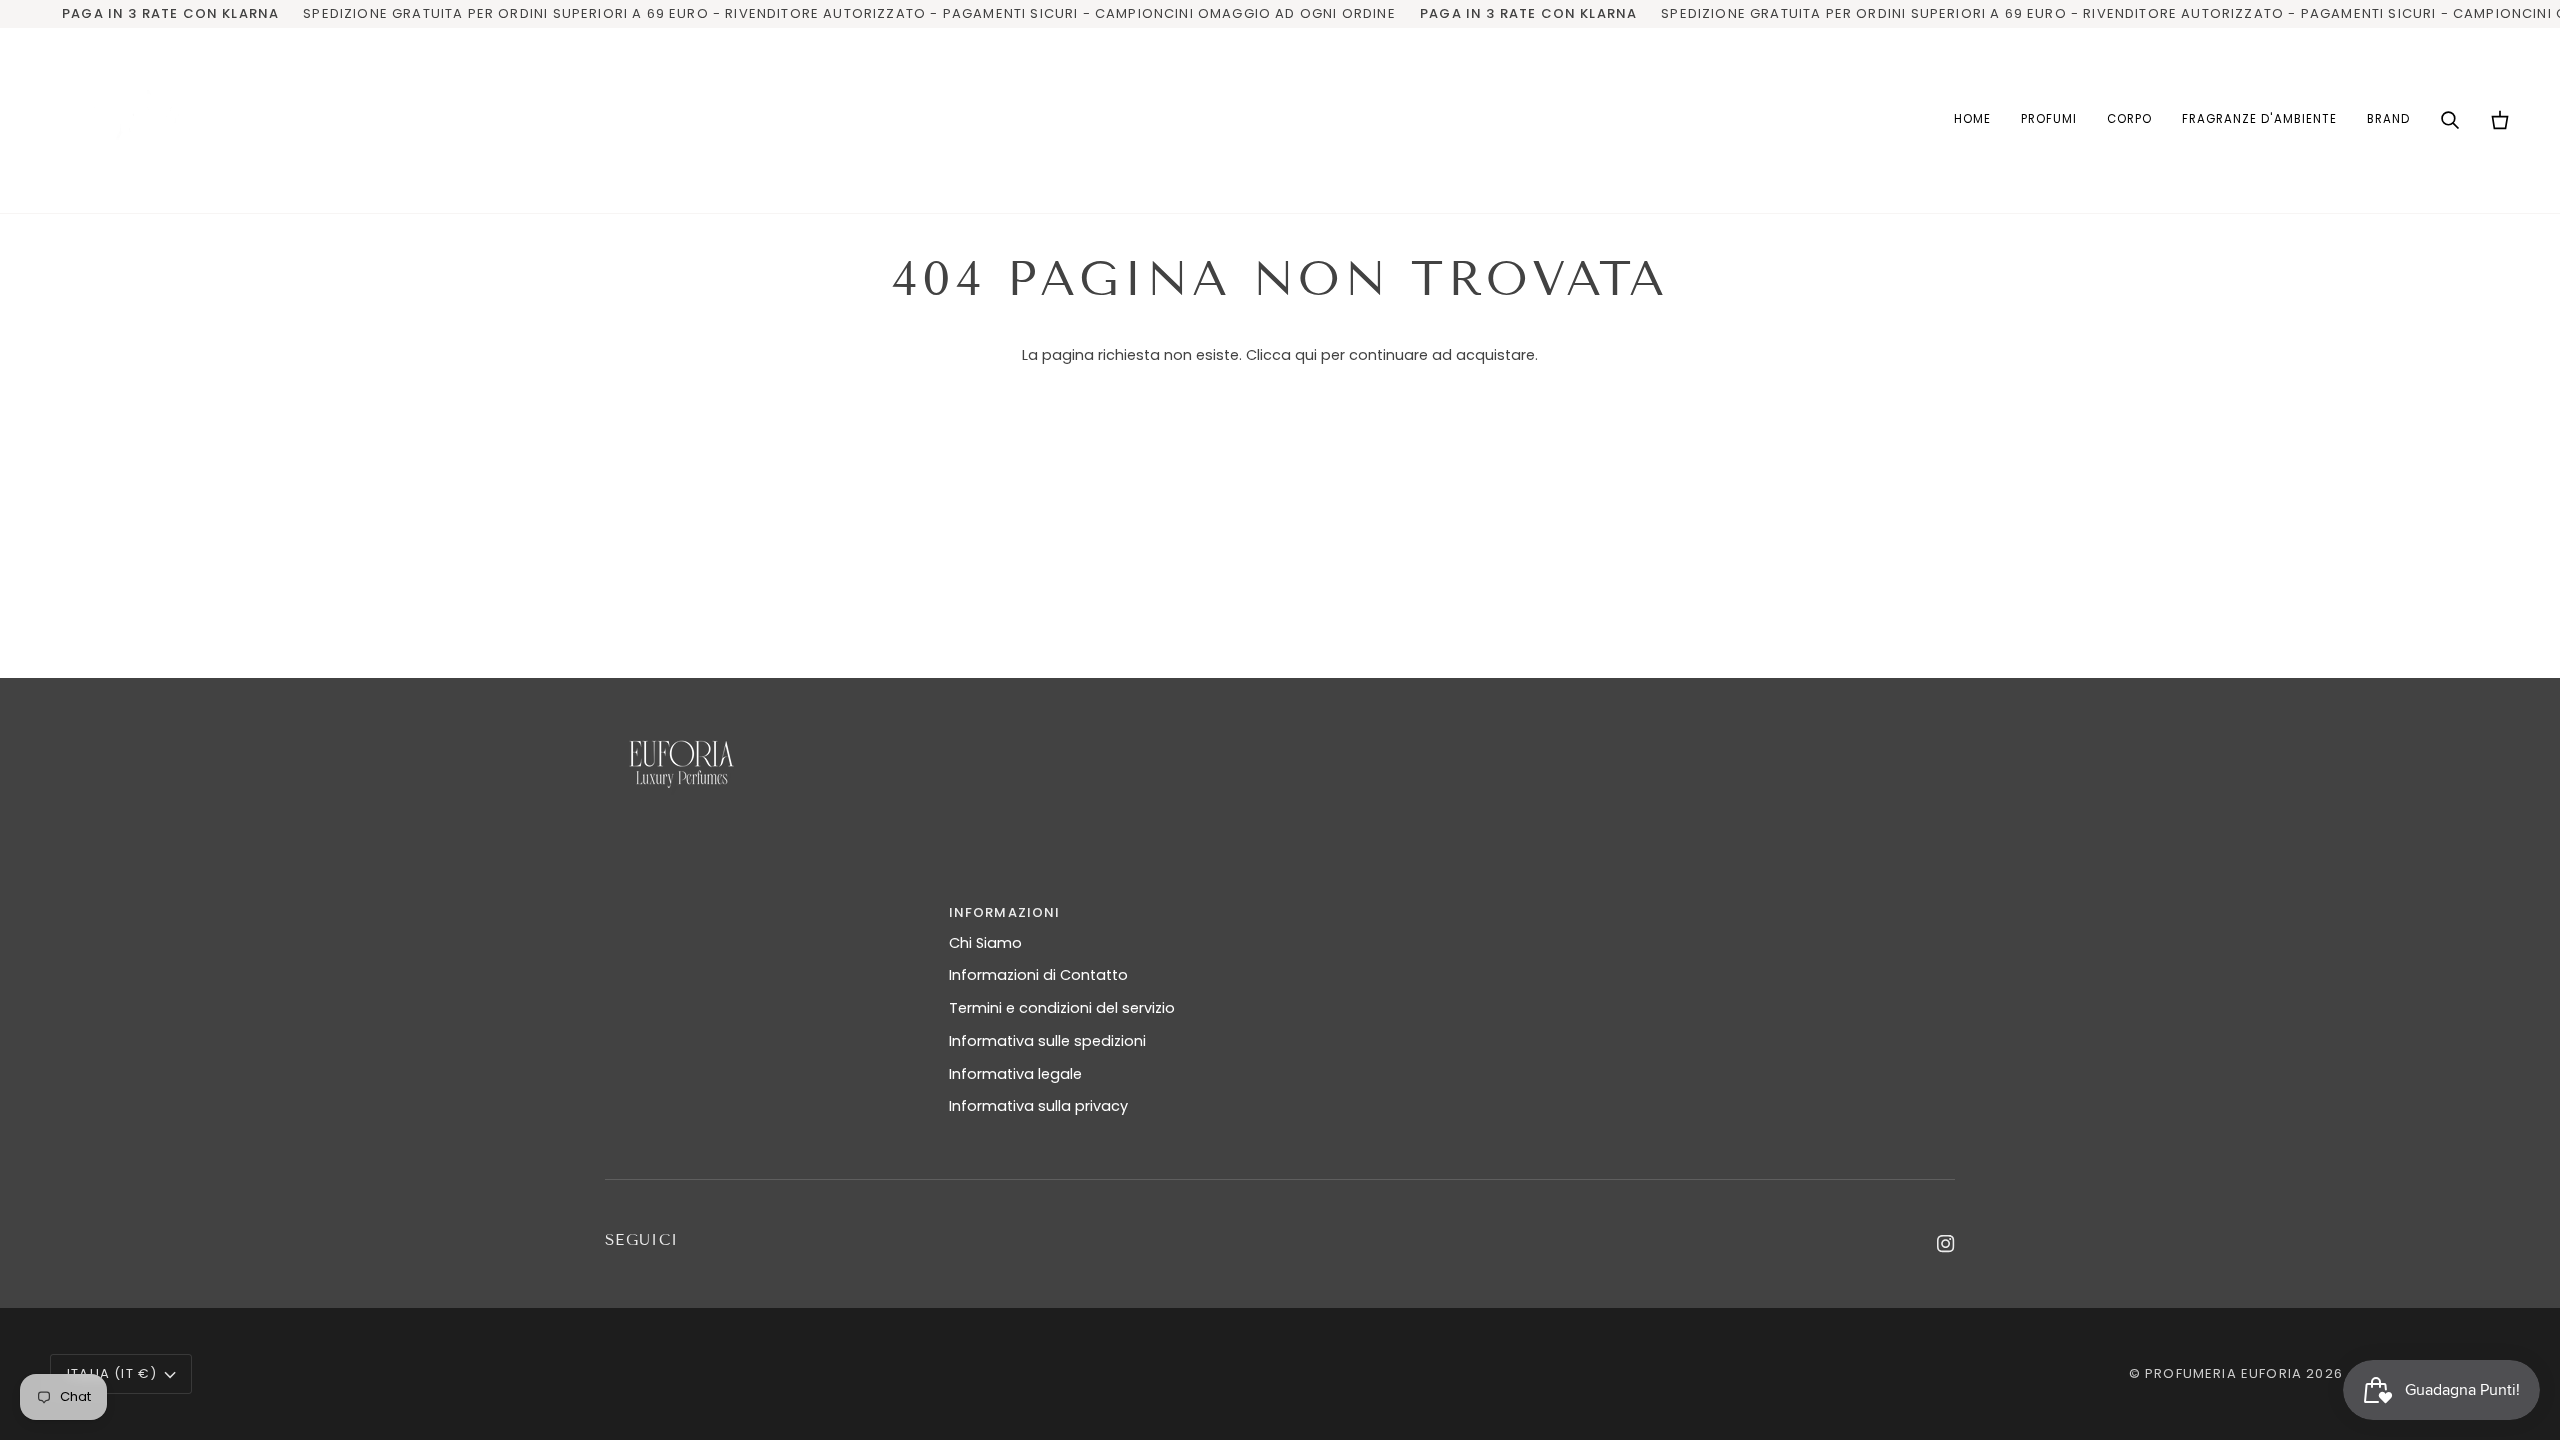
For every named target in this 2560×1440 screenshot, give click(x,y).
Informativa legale (1015, 1074)
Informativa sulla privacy (1038, 1106)
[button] (2049, 120)
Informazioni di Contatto (1038, 975)
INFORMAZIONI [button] (1005, 912)
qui (1306, 355)
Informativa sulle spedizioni (1047, 1041)
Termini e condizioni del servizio (1062, 1008)
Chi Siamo (985, 943)
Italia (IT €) (112, 1373)
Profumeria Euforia (2223, 1373)
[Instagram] (1946, 1244)
